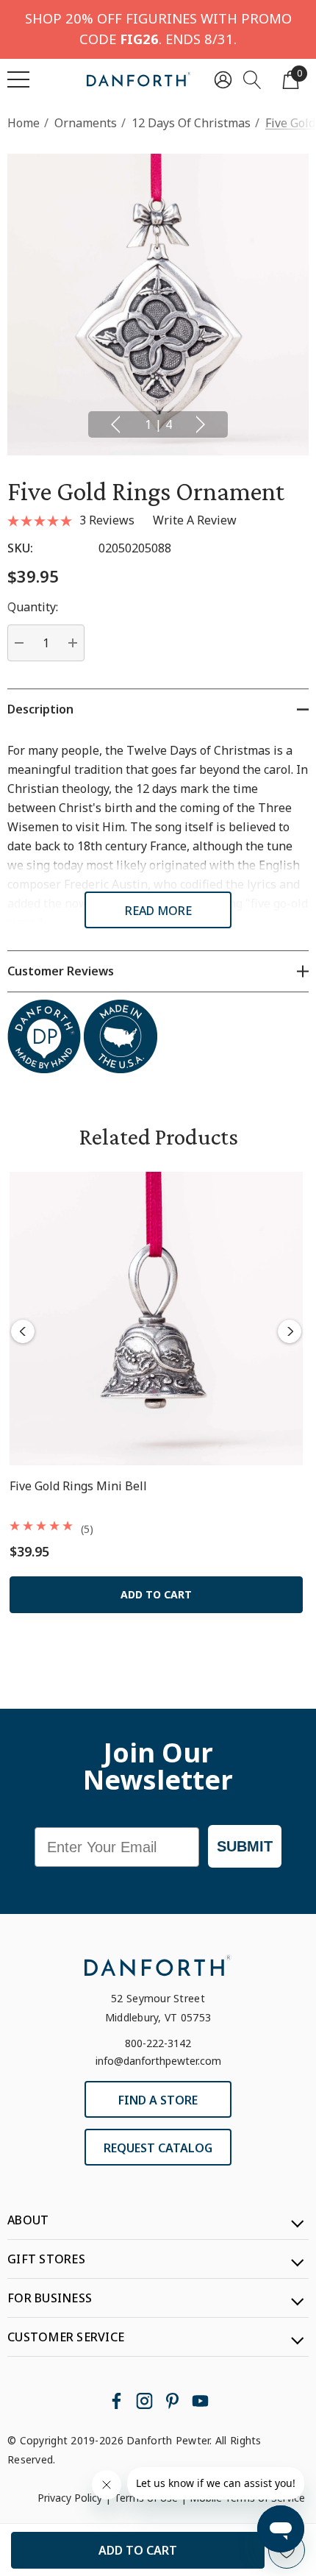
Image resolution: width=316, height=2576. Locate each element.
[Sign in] (223, 79)
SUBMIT (245, 1846)
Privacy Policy (70, 2498)
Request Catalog (158, 2148)
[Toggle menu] (18, 79)
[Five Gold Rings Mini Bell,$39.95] (156, 1319)
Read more (158, 911)
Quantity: (33, 607)
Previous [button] (115, 424)
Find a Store (158, 2100)
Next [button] (201, 424)
